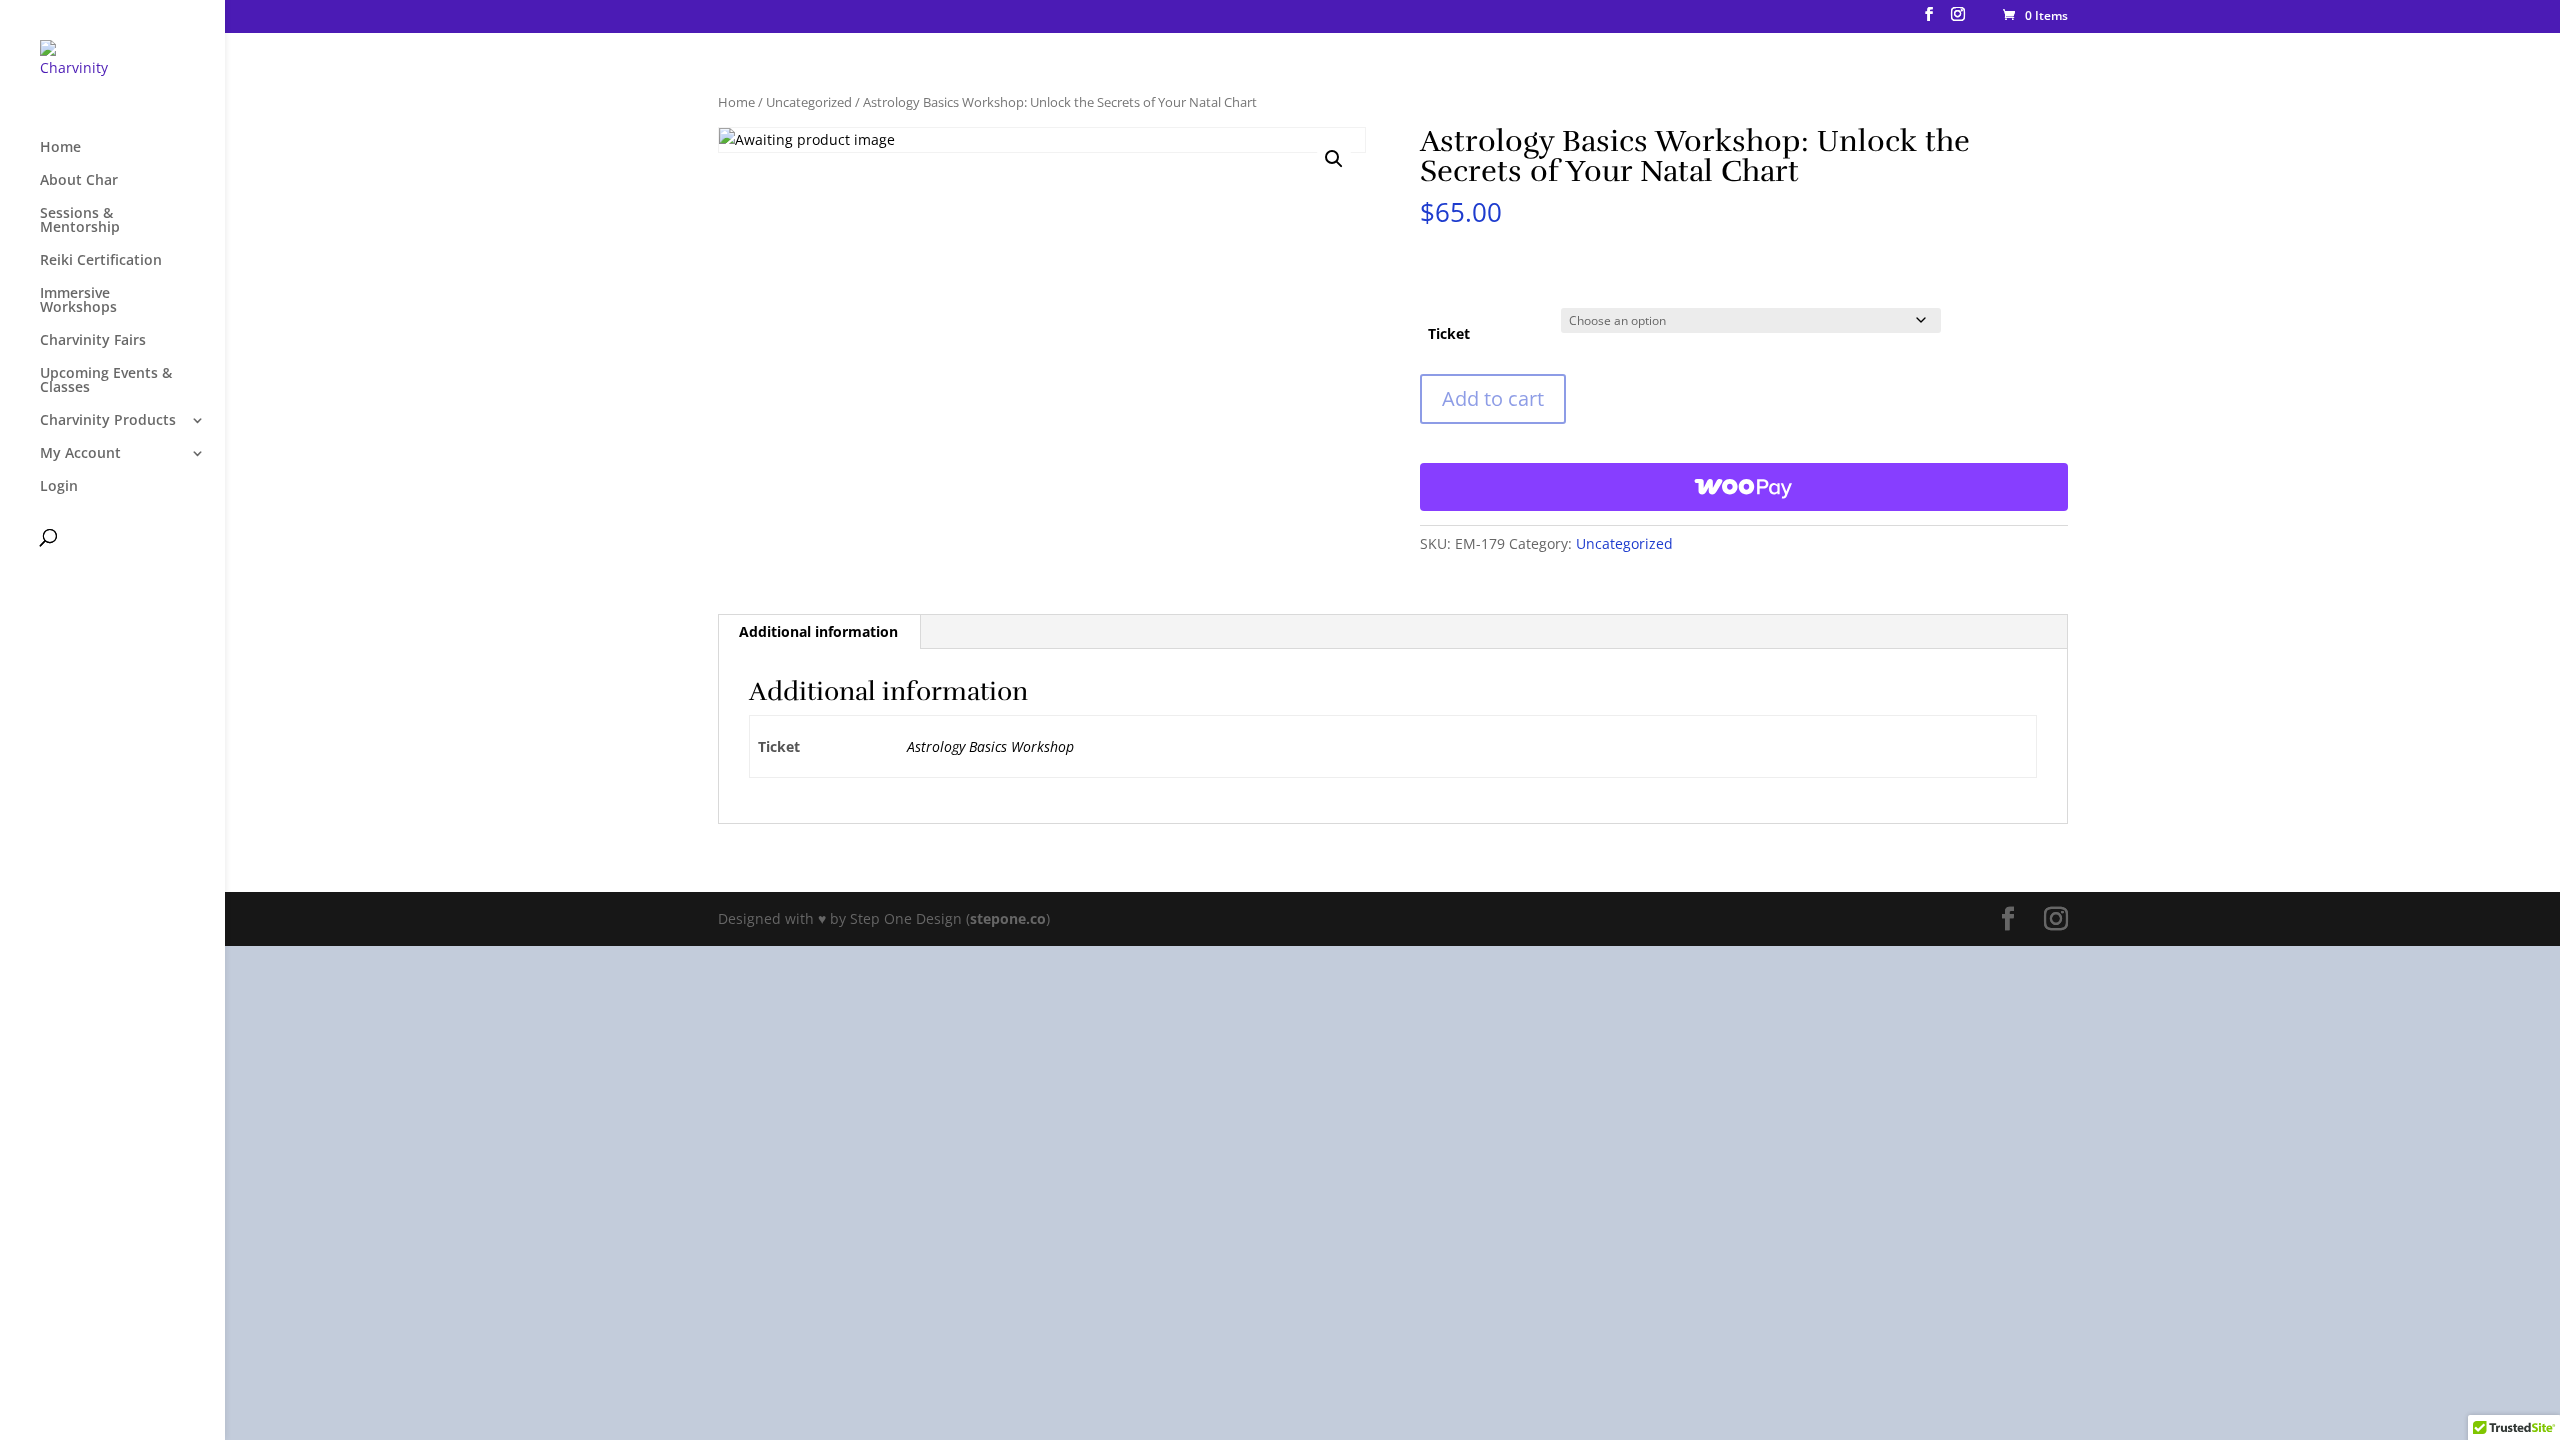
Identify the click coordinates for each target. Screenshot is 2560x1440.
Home (60, 148)
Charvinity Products (108, 421)
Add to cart (1493, 398)
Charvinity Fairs (93, 341)
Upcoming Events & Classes (106, 381)
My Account (80, 454)
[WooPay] (1744, 487)
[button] (1334, 159)
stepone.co (1008, 918)
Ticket (1449, 333)
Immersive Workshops (78, 301)
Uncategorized (809, 102)
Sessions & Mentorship (80, 221)
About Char (79, 181)
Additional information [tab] (818, 631)
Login (59, 487)
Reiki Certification (101, 261)
